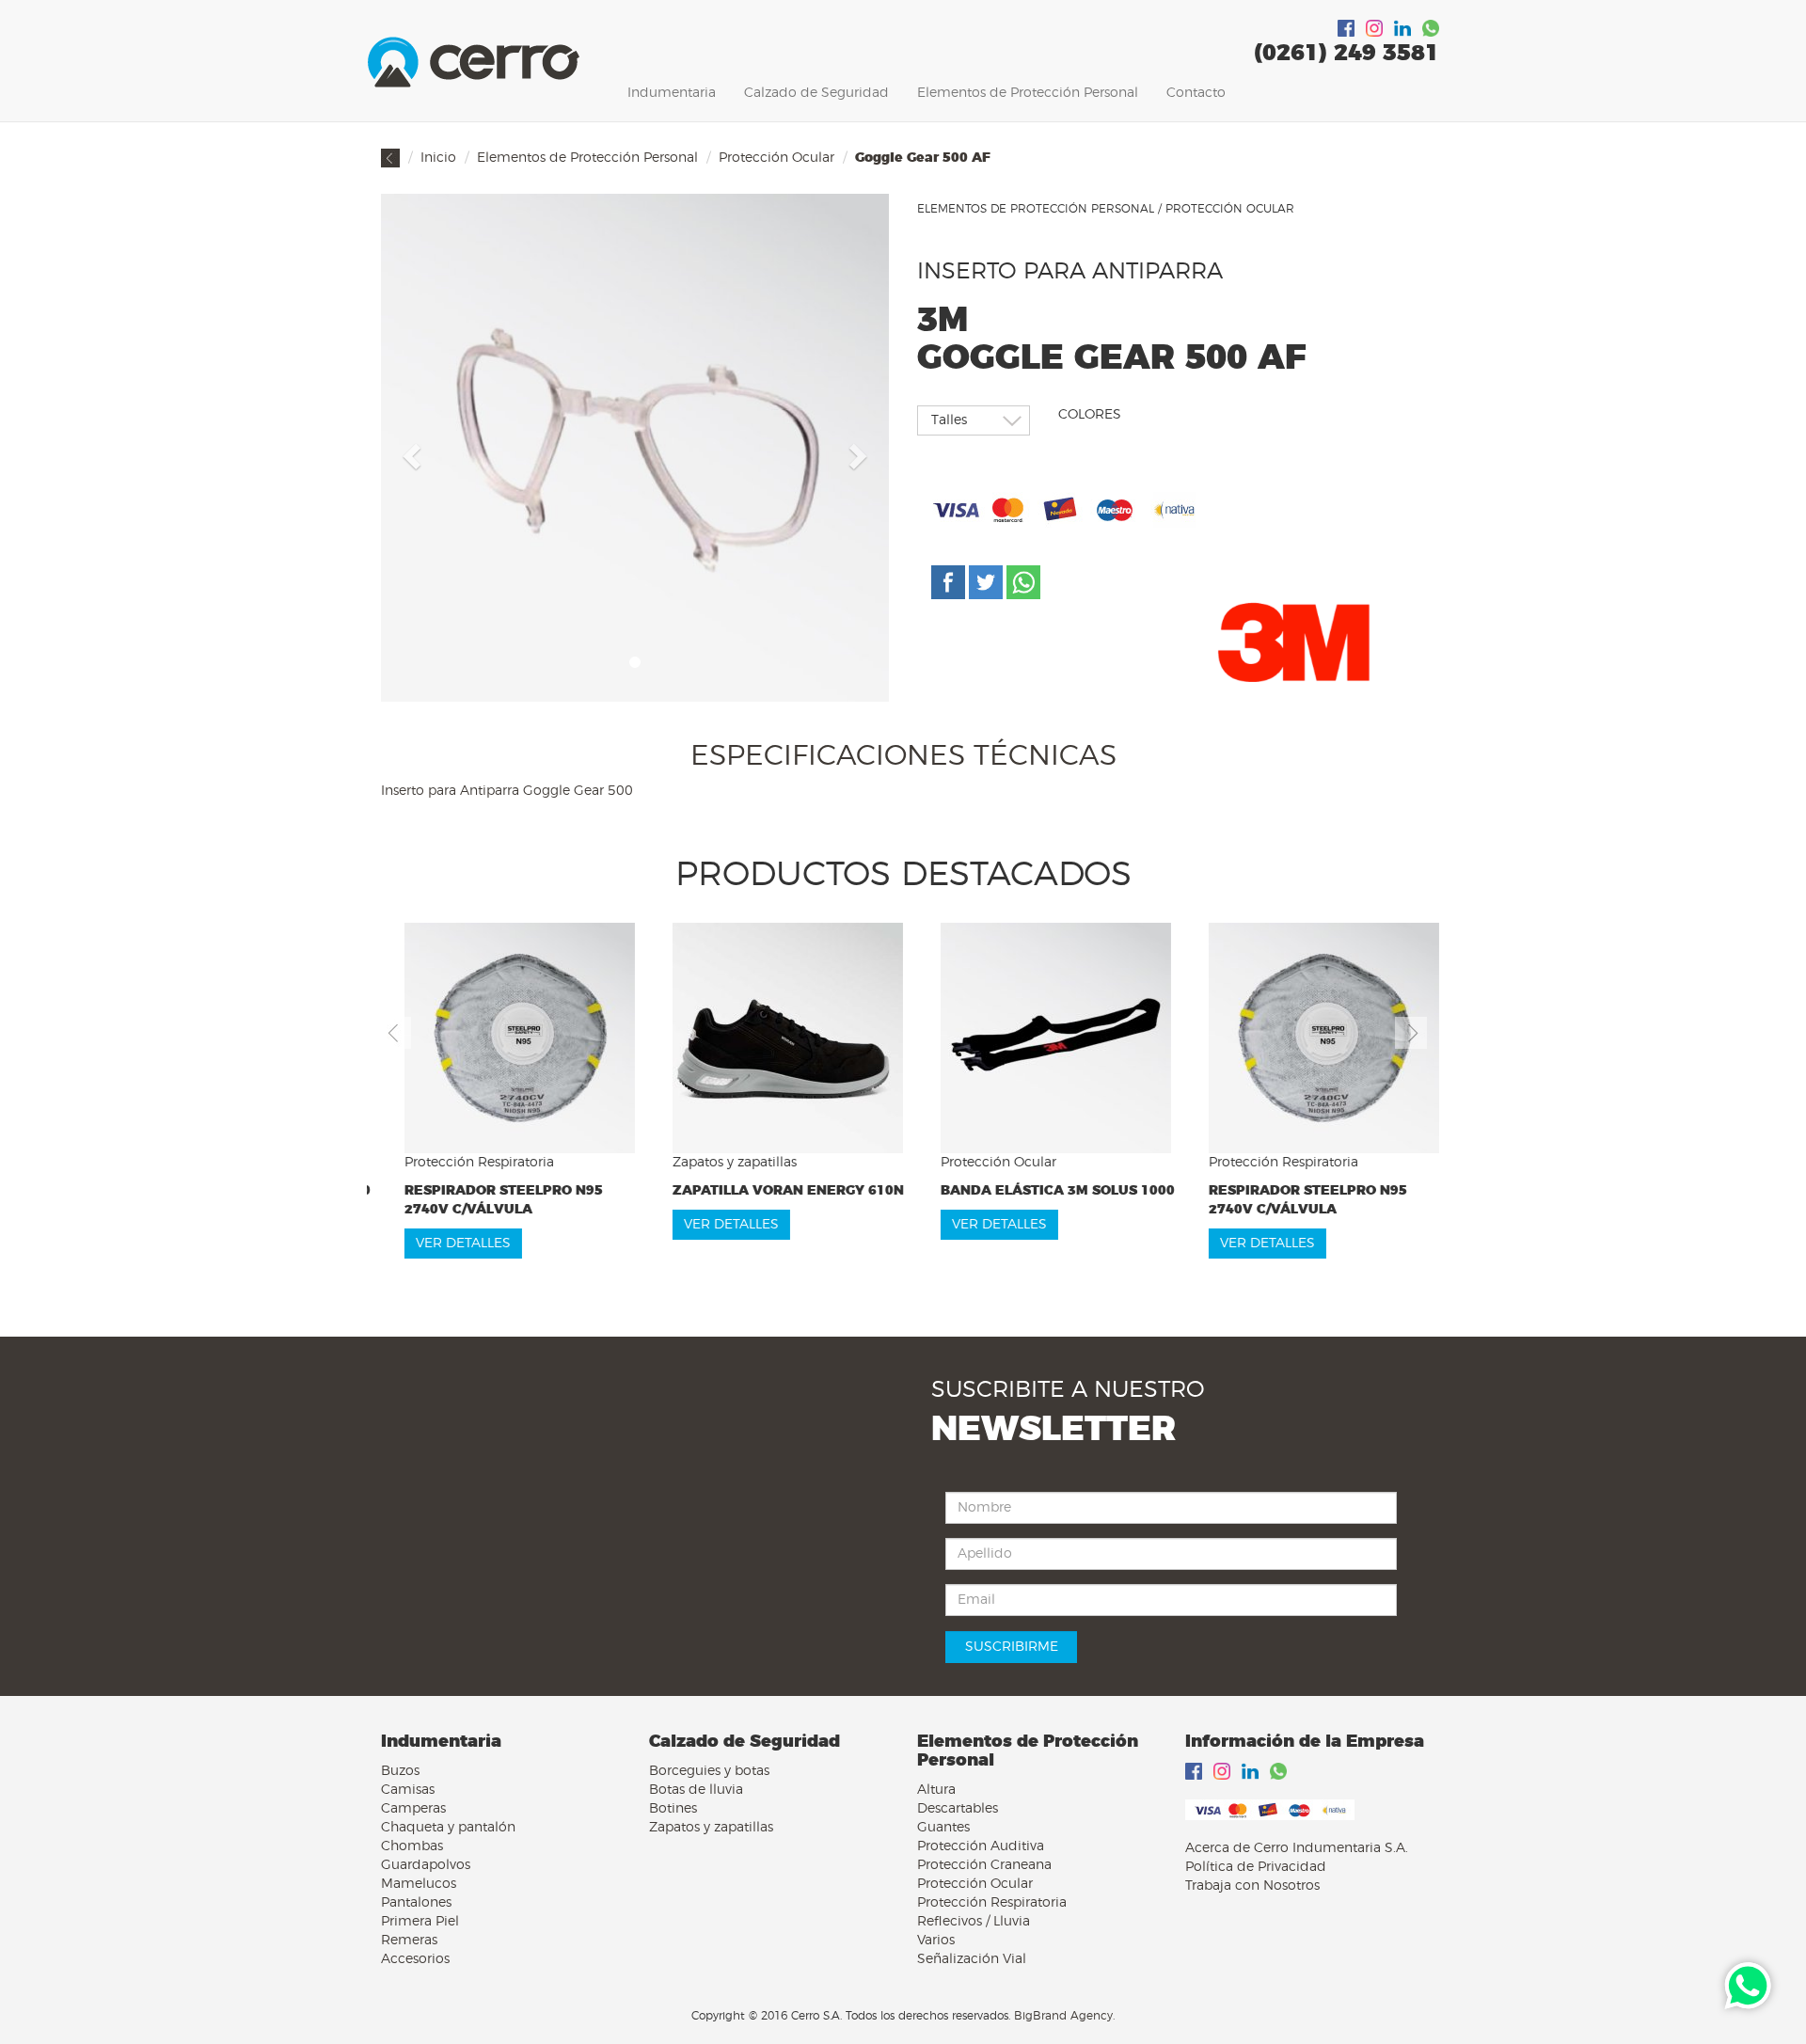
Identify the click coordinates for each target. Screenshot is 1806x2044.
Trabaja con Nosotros (1252, 1886)
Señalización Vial (972, 1959)
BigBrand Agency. (1064, 2016)
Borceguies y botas (709, 1771)
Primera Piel (420, 1922)
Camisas (408, 1790)
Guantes (943, 1828)
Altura (936, 1790)
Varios (936, 1941)
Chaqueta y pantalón (448, 1828)
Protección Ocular (776, 158)
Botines (673, 1809)
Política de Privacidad (1256, 1867)
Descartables (958, 1809)
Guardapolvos (426, 1865)
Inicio (438, 158)
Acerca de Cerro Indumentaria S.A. (1297, 1848)
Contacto (1196, 93)
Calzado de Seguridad (816, 93)
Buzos (400, 1771)
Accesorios (415, 1959)
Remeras (409, 1941)
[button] (409, 451)
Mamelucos (419, 1884)
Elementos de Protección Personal (1028, 93)
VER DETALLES (440, 1225)
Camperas (413, 1809)
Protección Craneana (984, 1865)
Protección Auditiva (981, 1846)
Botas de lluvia (696, 1790)
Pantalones (416, 1903)
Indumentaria (672, 93)
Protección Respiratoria (992, 1903)
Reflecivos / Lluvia (974, 1922)
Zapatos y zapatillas (711, 1828)
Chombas (412, 1846)
